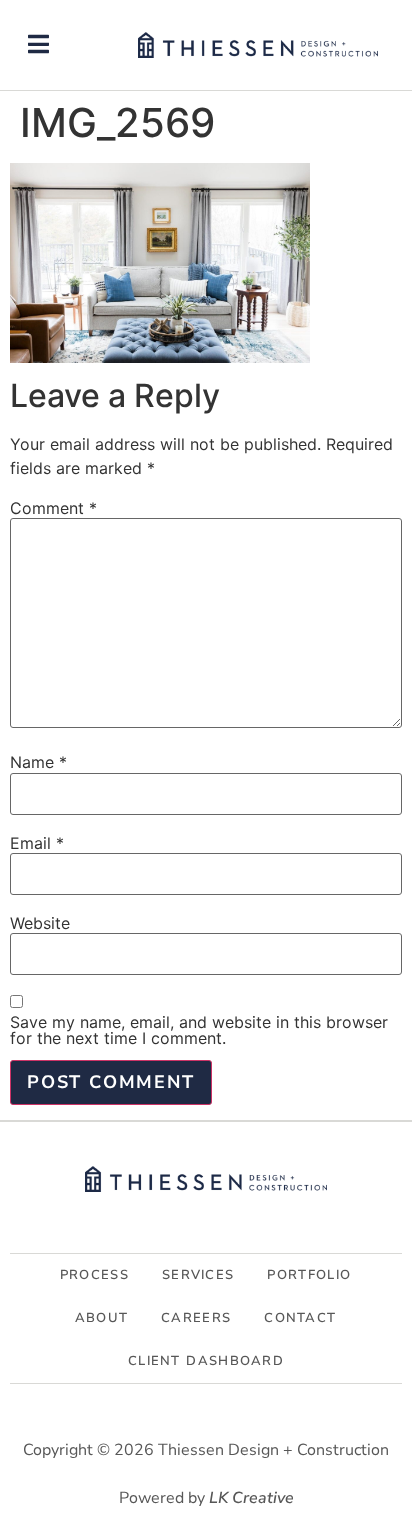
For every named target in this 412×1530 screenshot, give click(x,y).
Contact (300, 1318)
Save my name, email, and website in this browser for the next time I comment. (199, 1030)
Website (40, 923)
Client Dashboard (206, 1361)
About (102, 1318)
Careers (196, 1318)
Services (198, 1275)
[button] (39, 45)
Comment (53, 508)
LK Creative (251, 1498)
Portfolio (309, 1275)
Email (37, 843)
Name (38, 762)
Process (94, 1275)
